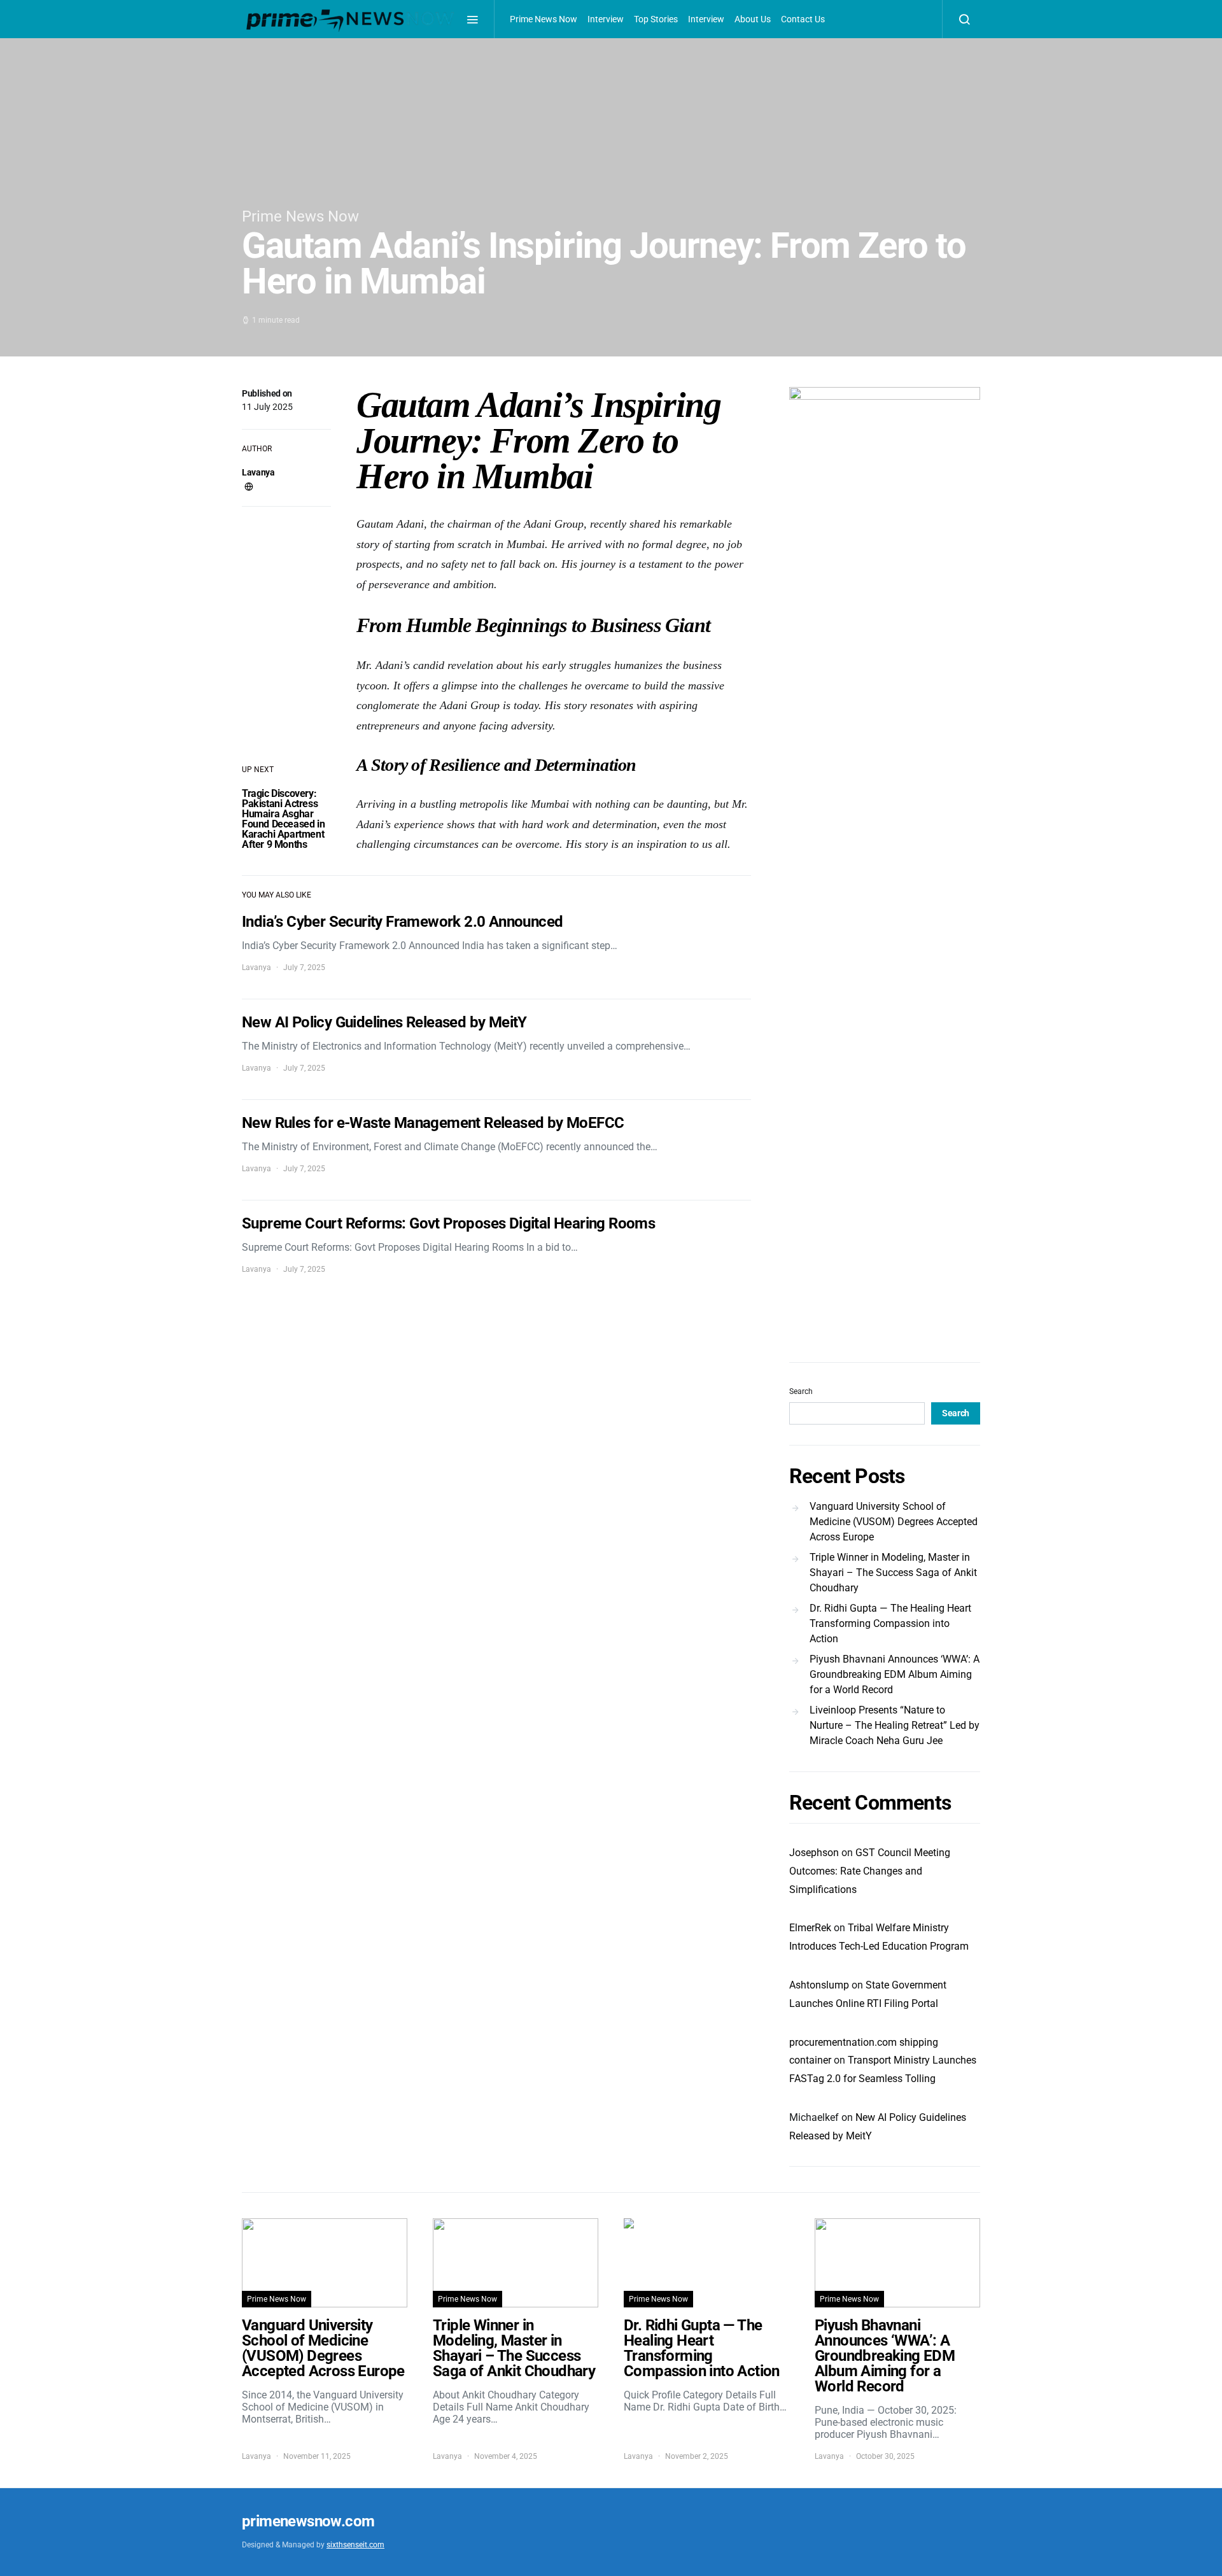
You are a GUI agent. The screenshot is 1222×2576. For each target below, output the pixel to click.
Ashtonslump (819, 1985)
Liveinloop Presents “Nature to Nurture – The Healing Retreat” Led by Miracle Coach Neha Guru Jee (895, 1725)
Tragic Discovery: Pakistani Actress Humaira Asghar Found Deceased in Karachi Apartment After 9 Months (283, 819)
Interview (606, 19)
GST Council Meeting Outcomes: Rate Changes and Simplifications (870, 1871)
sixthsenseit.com (355, 2545)
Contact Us (803, 19)
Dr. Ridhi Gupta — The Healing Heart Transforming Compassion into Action (890, 1623)
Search (801, 1391)
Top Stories (656, 19)
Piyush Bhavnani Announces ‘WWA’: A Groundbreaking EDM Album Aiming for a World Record (895, 1674)
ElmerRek (810, 1928)
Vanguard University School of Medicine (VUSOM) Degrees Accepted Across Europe (894, 1522)
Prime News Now (544, 19)
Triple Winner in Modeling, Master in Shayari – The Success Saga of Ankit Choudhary (893, 1573)
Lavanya (258, 472)
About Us (753, 19)
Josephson (814, 1853)
